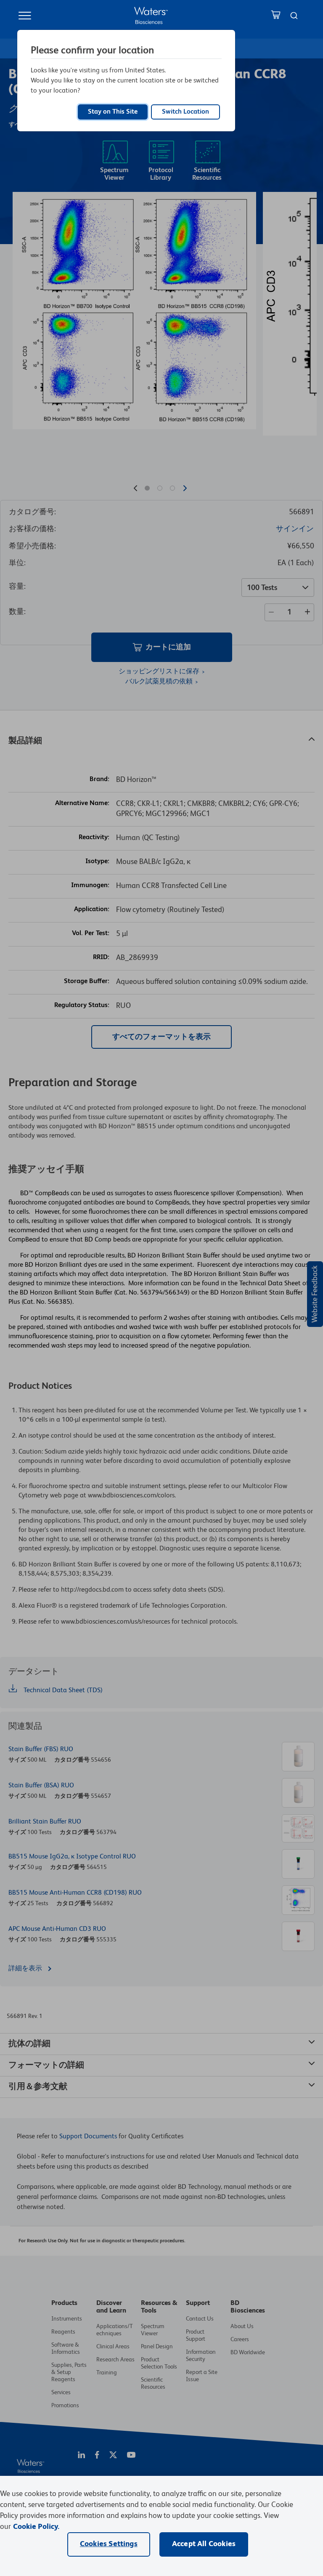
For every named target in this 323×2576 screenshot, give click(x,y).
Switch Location (185, 112)
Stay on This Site (113, 112)
